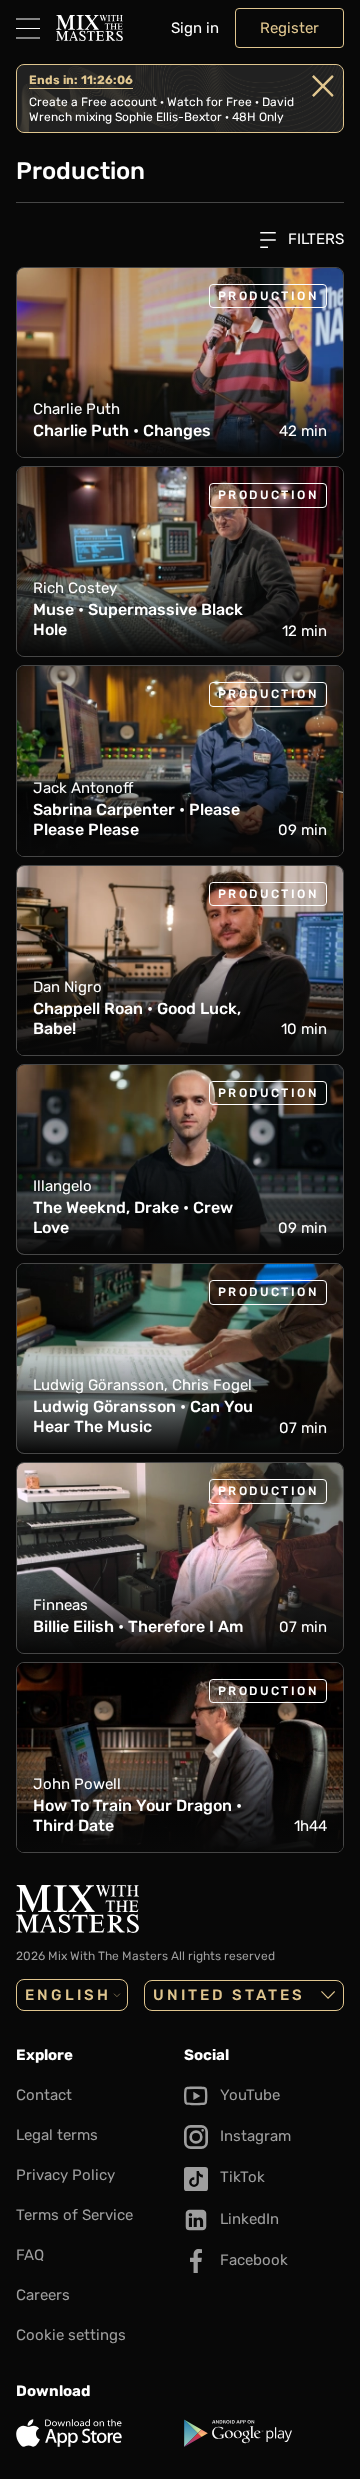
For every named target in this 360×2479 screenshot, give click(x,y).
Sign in (195, 28)
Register (289, 28)
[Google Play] (264, 2433)
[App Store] (96, 2433)
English (68, 1995)
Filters (314, 239)
